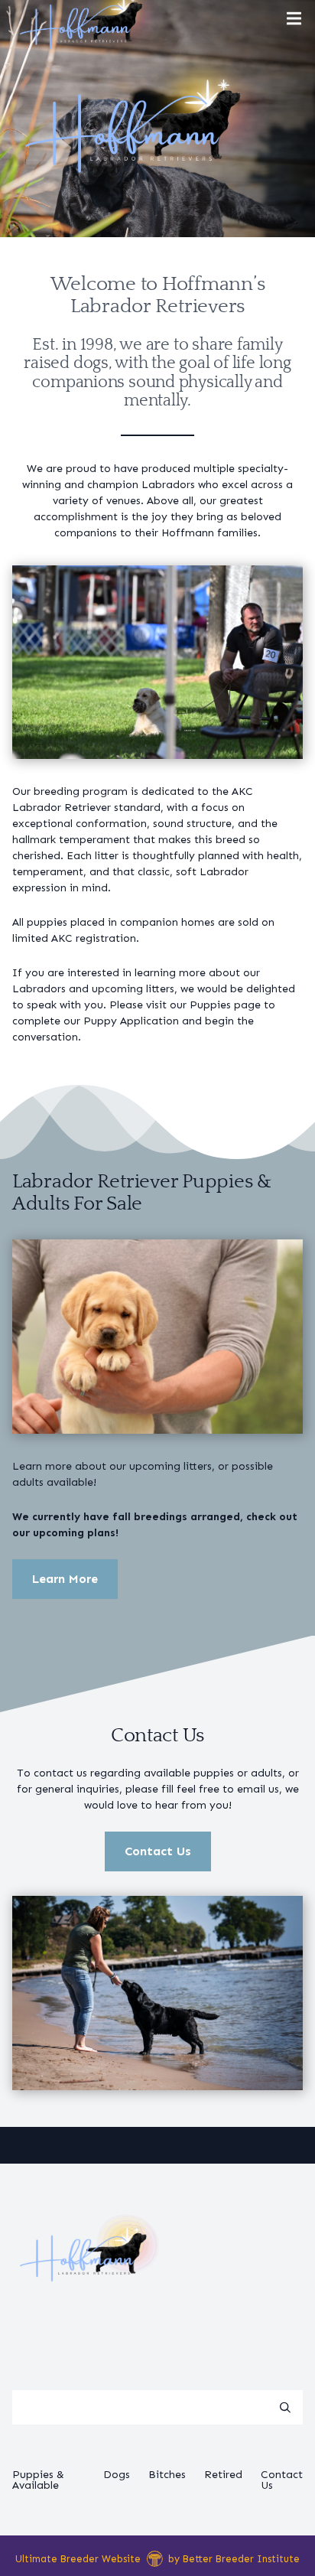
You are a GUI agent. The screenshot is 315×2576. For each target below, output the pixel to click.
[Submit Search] (285, 2408)
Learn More (65, 1579)
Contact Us (158, 1851)
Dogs (117, 2475)
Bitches (167, 2475)
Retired (223, 2475)
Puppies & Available (38, 2480)
